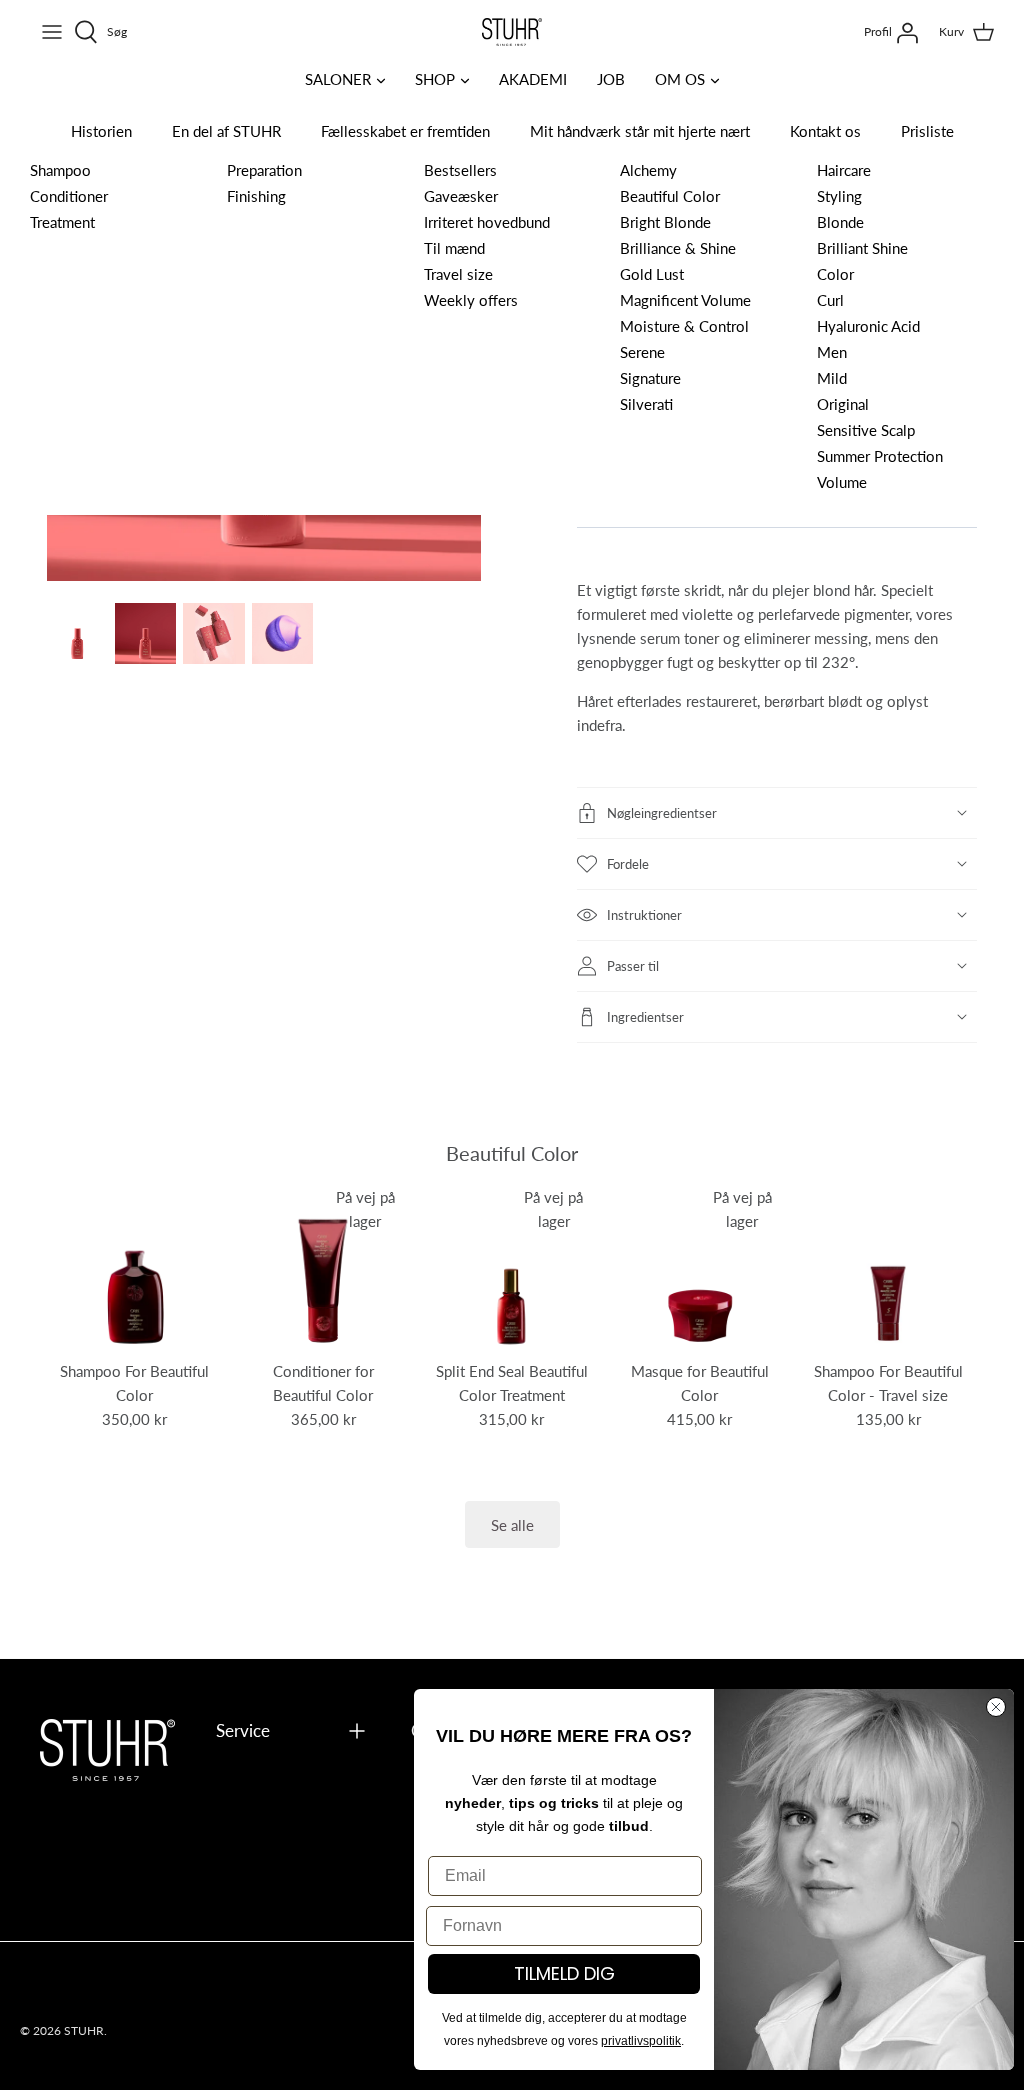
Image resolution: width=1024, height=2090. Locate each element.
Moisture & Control (684, 325)
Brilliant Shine (862, 247)
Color (835, 273)
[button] (777, 813)
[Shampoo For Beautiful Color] (135, 1269)
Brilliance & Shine (678, 247)
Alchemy (648, 169)
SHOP (435, 78)
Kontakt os (825, 130)
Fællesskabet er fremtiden (405, 130)
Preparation (264, 169)
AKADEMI (533, 78)
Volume (842, 481)
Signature (650, 377)
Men (832, 351)
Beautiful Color (670, 195)
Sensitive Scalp (866, 429)
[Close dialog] (996, 1707)
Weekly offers (471, 299)
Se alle (512, 1524)
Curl (830, 299)
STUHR (84, 2030)
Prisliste (927, 130)
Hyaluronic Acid (868, 325)
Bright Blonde (665, 221)
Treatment (62, 221)
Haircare (844, 169)
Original (843, 403)
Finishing (256, 195)
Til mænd (454, 247)
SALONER (338, 78)
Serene (642, 351)
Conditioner (69, 195)
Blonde (840, 221)
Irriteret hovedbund (487, 221)
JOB (611, 78)
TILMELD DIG (564, 1973)
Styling (839, 195)
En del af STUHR (226, 130)
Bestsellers (460, 169)
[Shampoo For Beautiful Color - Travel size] (888, 1269)
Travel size (458, 273)
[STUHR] (512, 32)
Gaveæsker (461, 195)
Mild (832, 377)
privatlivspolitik (641, 2041)
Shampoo (60, 169)
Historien (101, 130)
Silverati (646, 403)
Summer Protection (880, 455)
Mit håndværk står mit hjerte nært (640, 130)
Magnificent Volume (685, 299)
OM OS (680, 78)
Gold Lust (652, 273)
